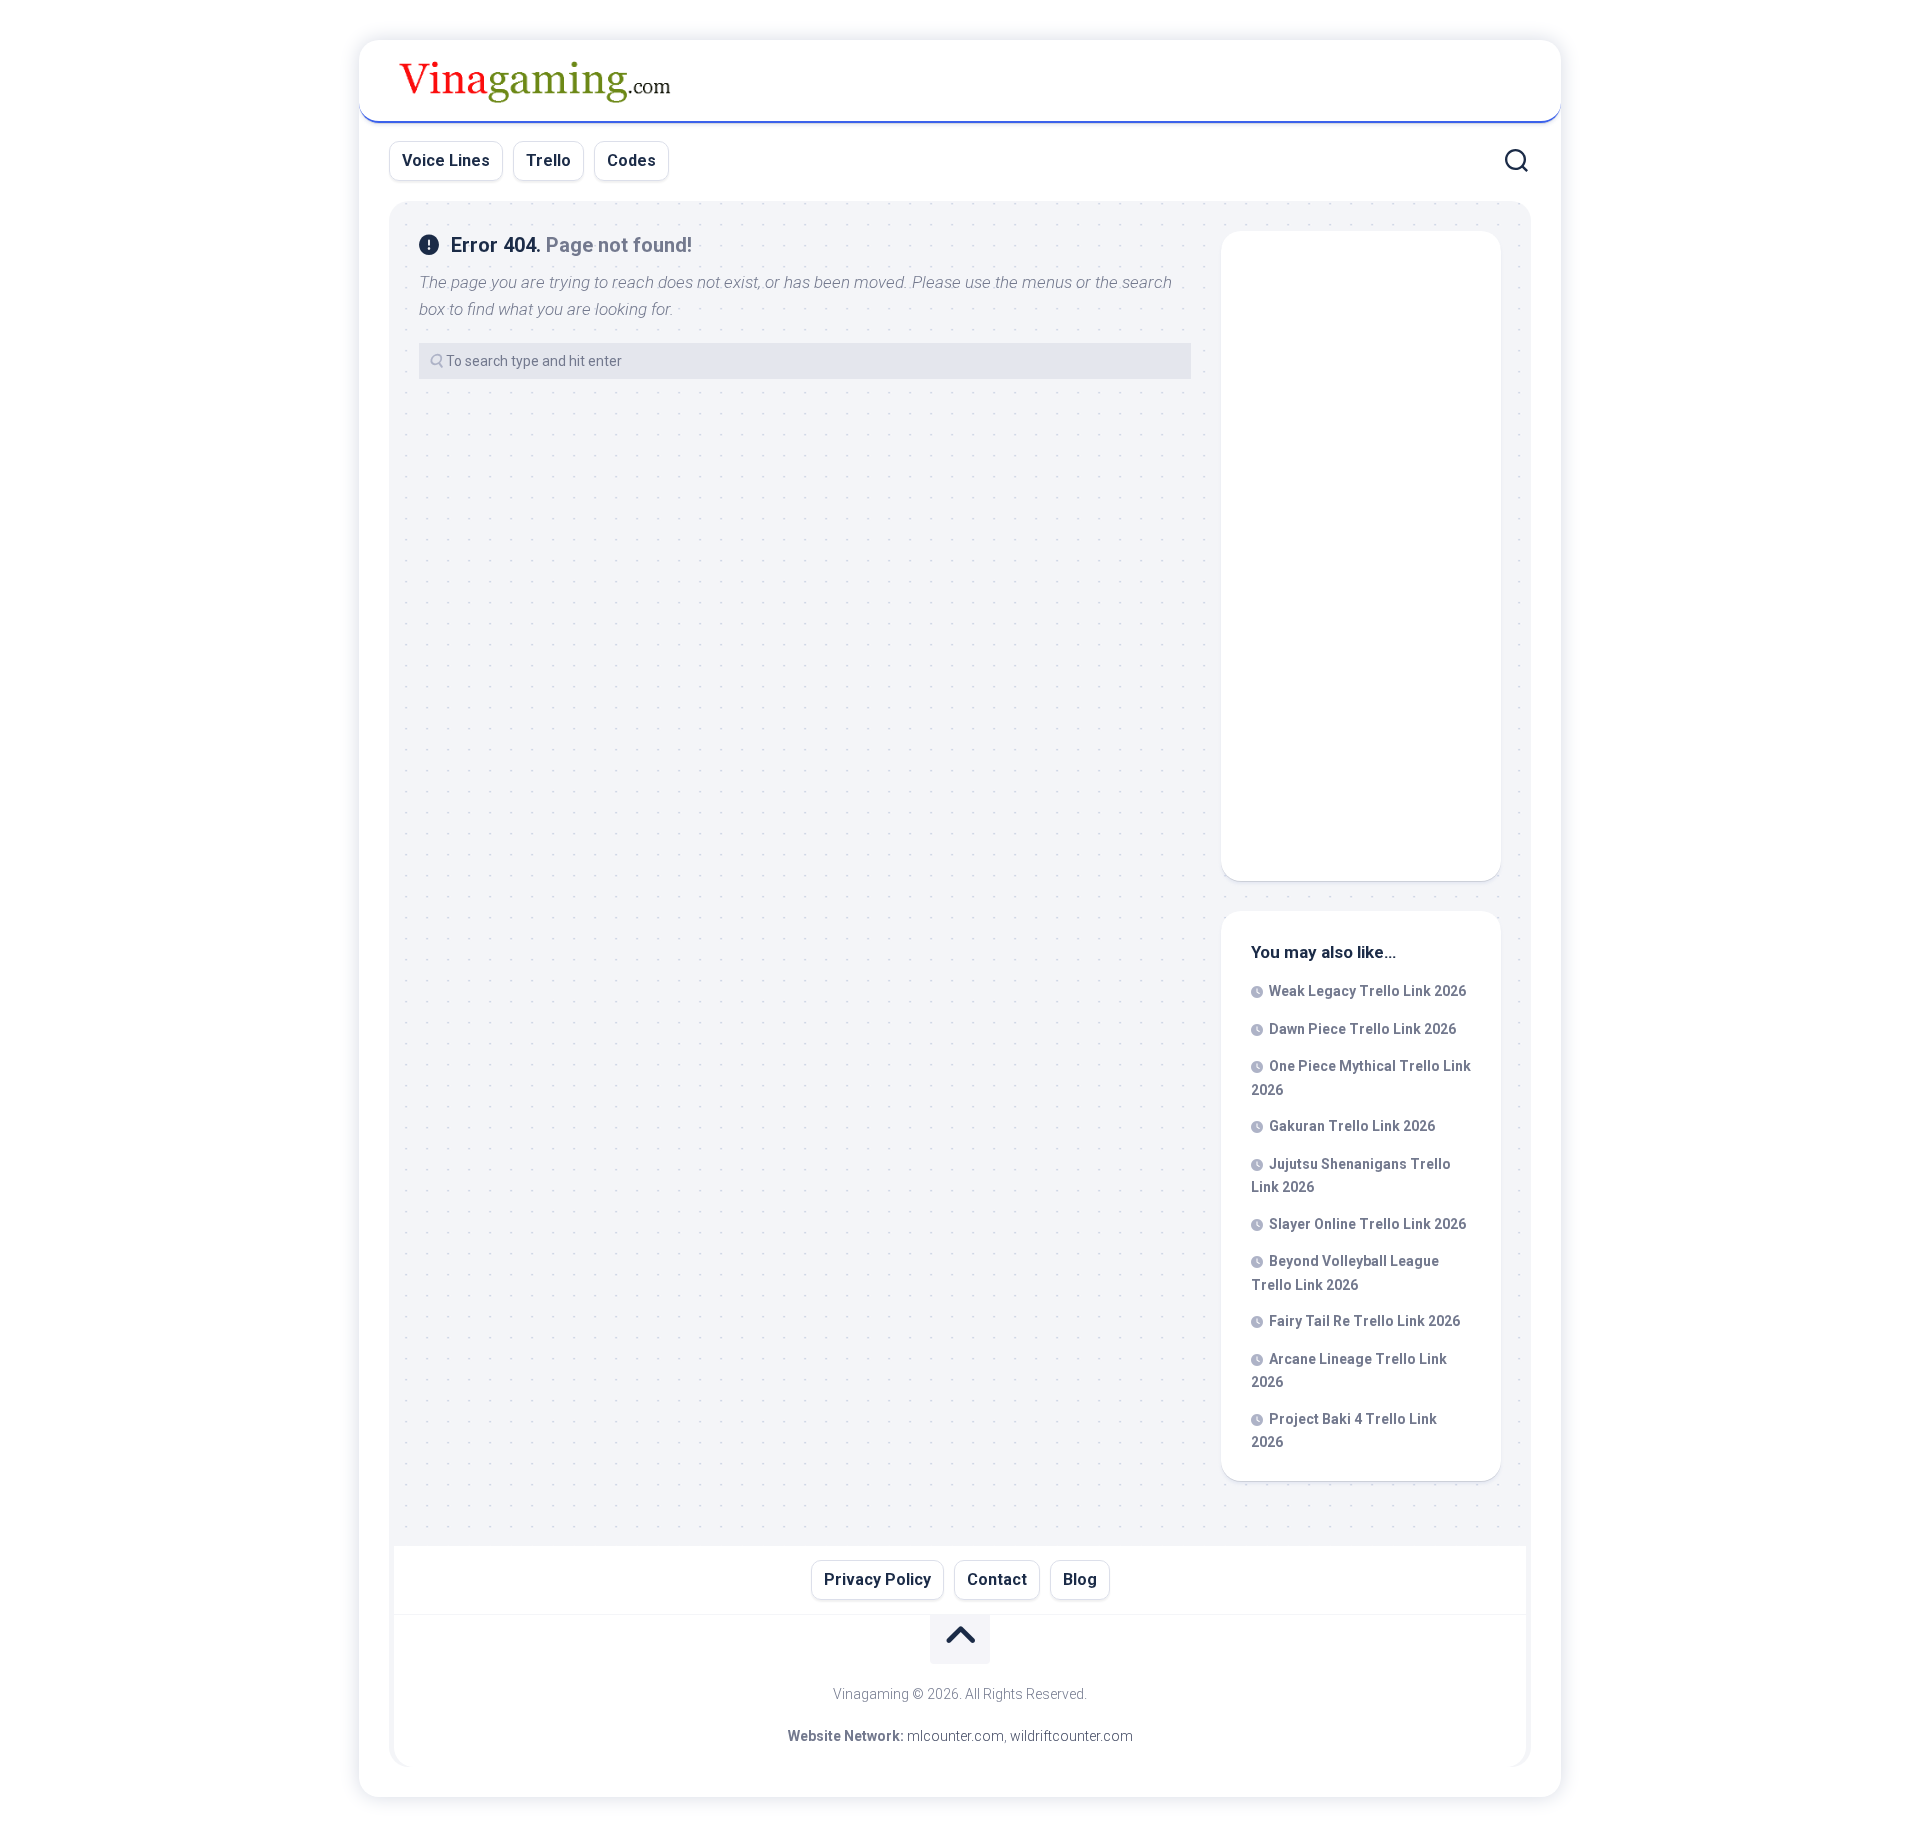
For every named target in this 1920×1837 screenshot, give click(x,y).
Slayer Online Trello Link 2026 (1367, 1224)
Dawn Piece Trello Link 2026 (1362, 1029)
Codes (631, 160)
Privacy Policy (877, 1579)
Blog (1080, 1579)
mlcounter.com (955, 1736)
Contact (997, 1579)
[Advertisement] (1361, 561)
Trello (548, 160)
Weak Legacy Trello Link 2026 (1367, 991)
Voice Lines (446, 160)
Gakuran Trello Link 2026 (1352, 1126)
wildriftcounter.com (1071, 1736)
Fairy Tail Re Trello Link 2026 (1364, 1321)
